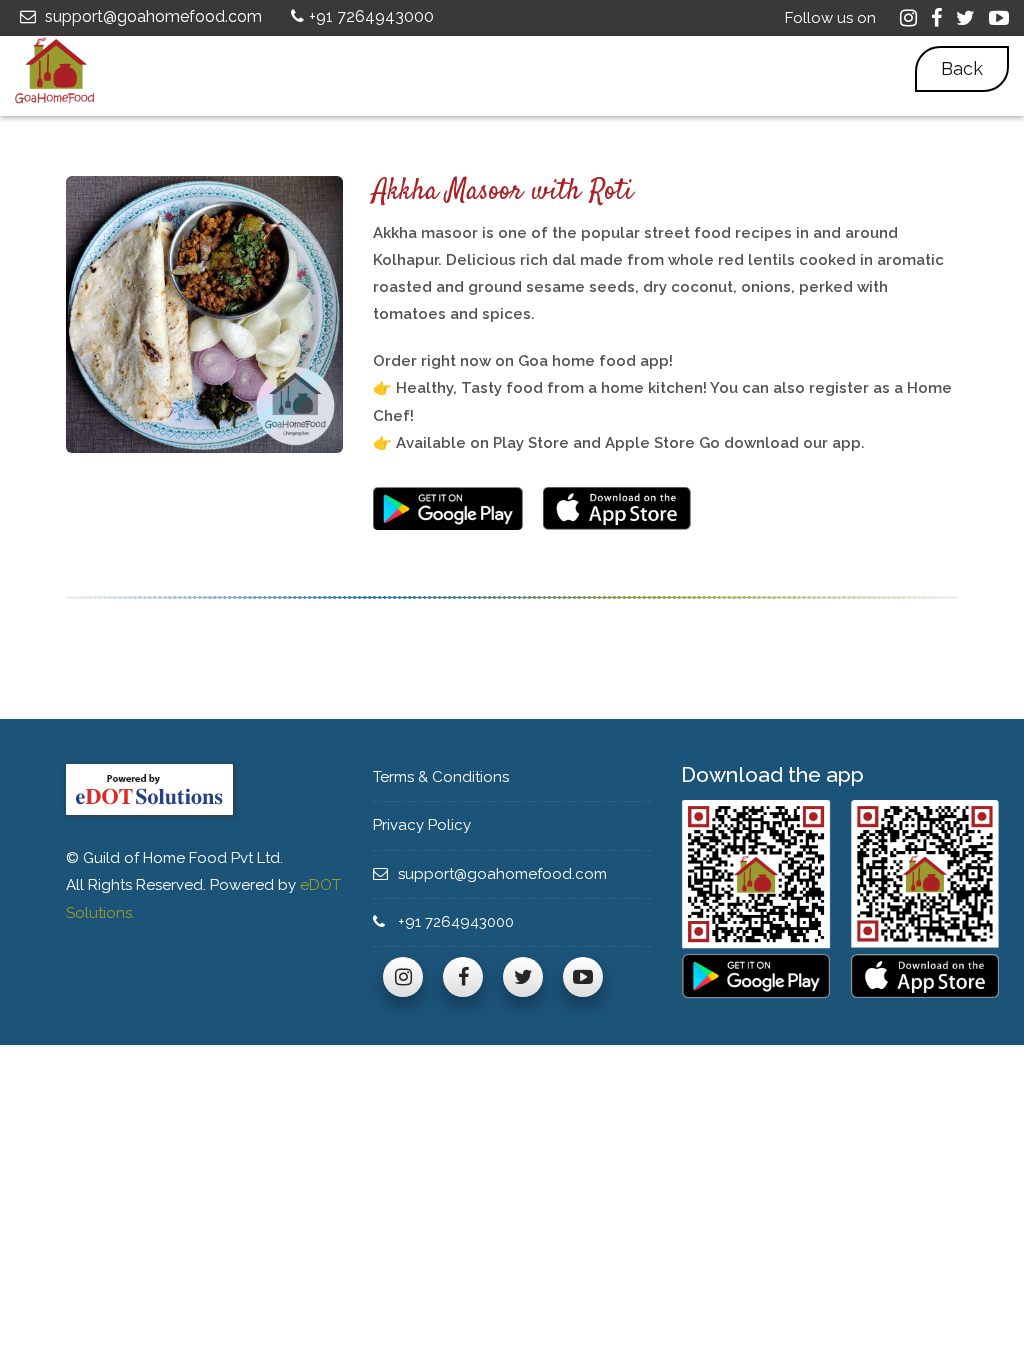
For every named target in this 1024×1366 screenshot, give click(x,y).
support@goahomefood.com (151, 16)
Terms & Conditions (443, 777)
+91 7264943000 (371, 16)
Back (962, 68)
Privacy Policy (422, 825)
